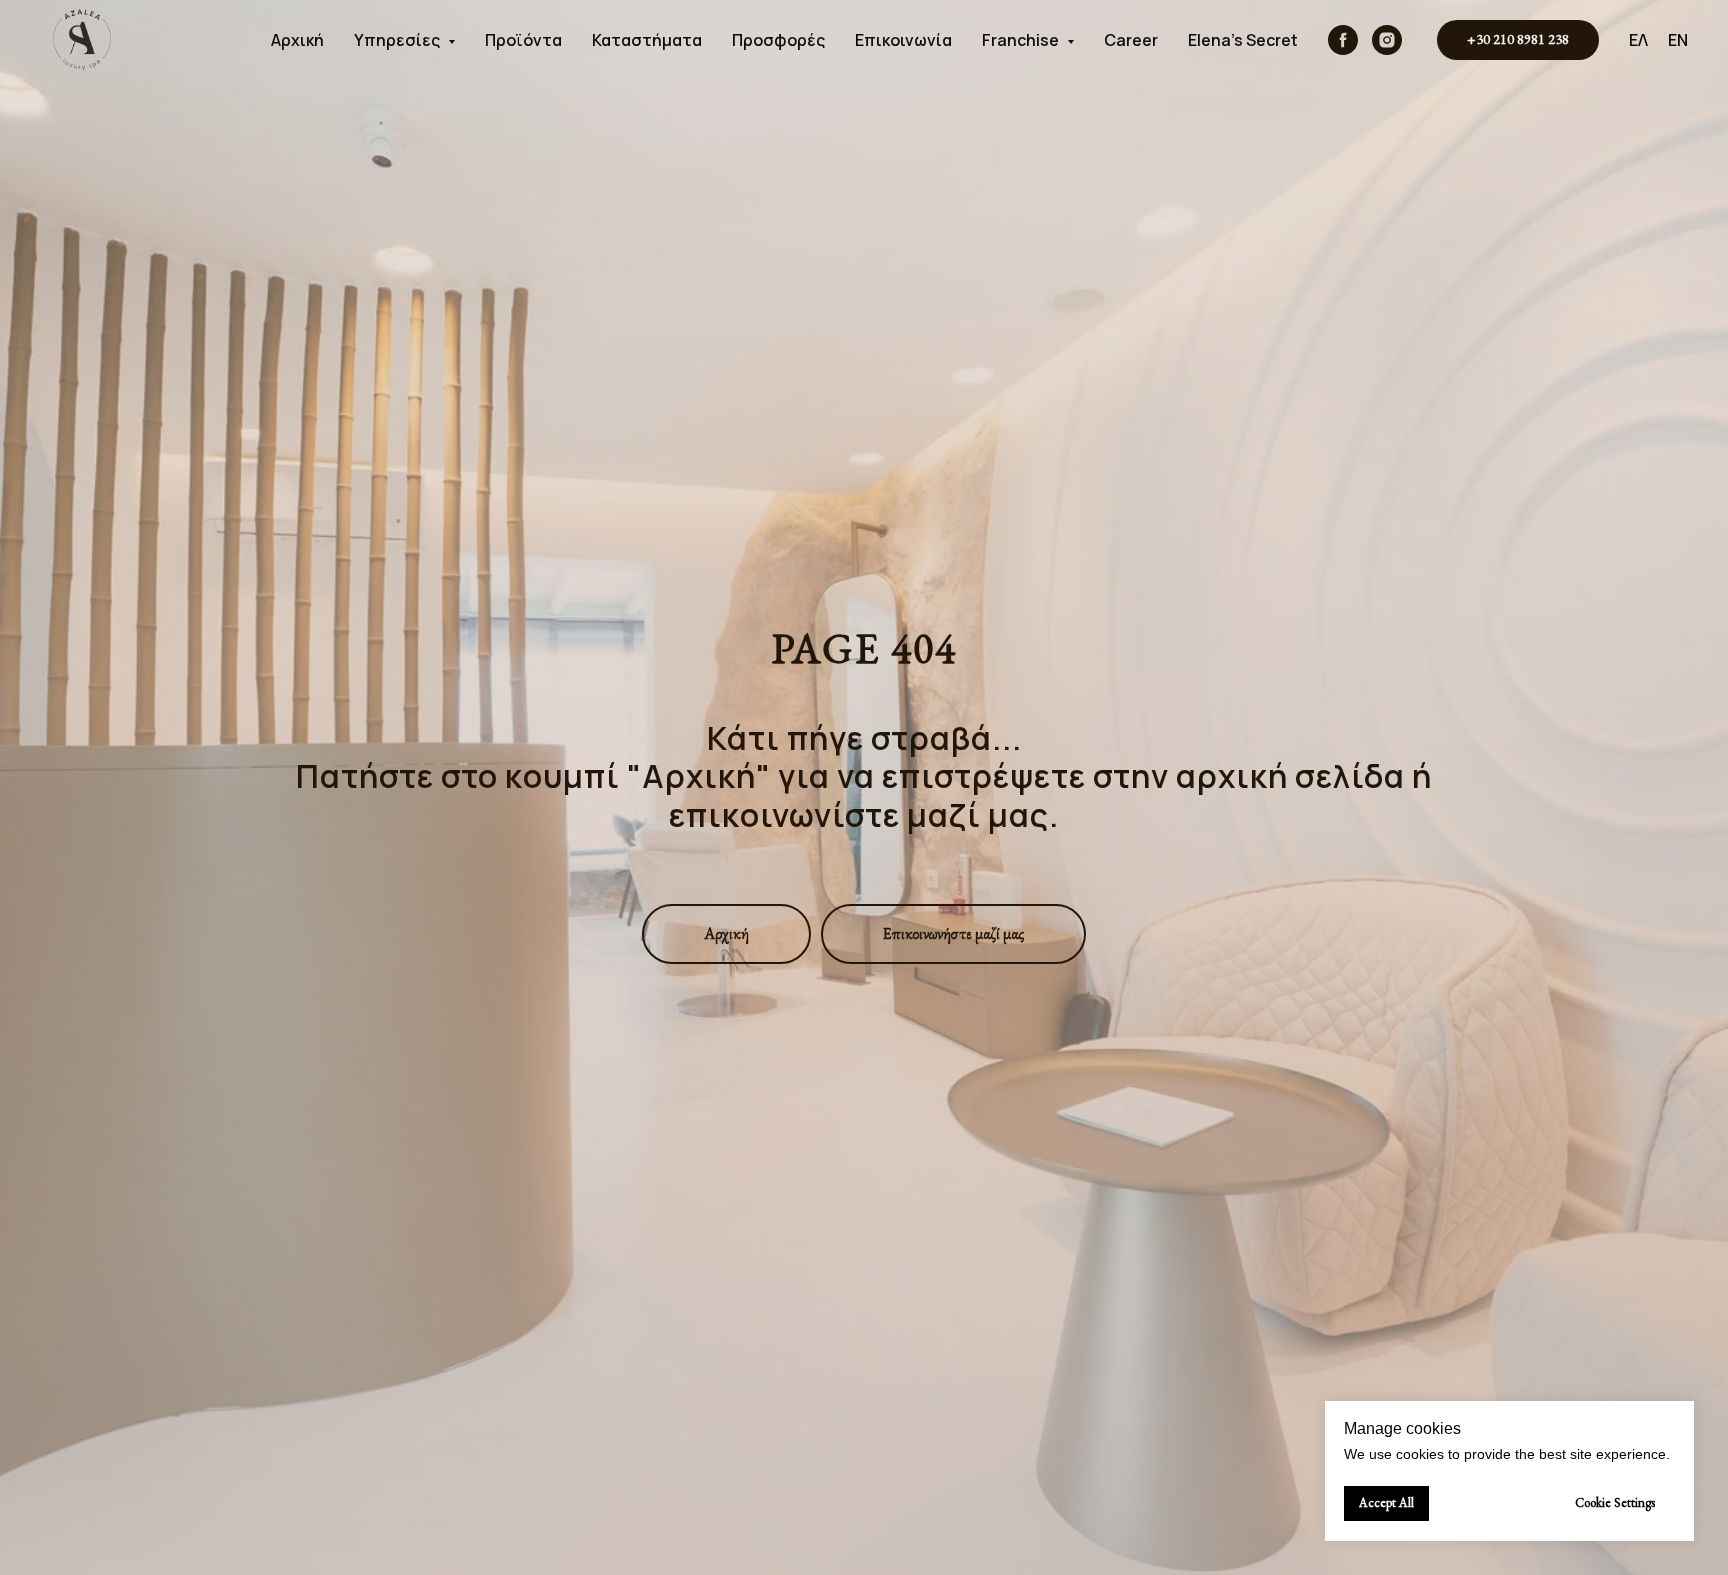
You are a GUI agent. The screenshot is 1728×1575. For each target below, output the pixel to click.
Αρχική (297, 40)
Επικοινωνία (903, 40)
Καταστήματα (647, 40)
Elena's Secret (1243, 40)
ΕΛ (1638, 40)
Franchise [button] (1022, 40)
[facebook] (1343, 40)
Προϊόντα (523, 40)
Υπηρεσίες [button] (398, 40)
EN (1678, 40)
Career (1131, 40)
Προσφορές (778, 40)
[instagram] (1387, 40)
